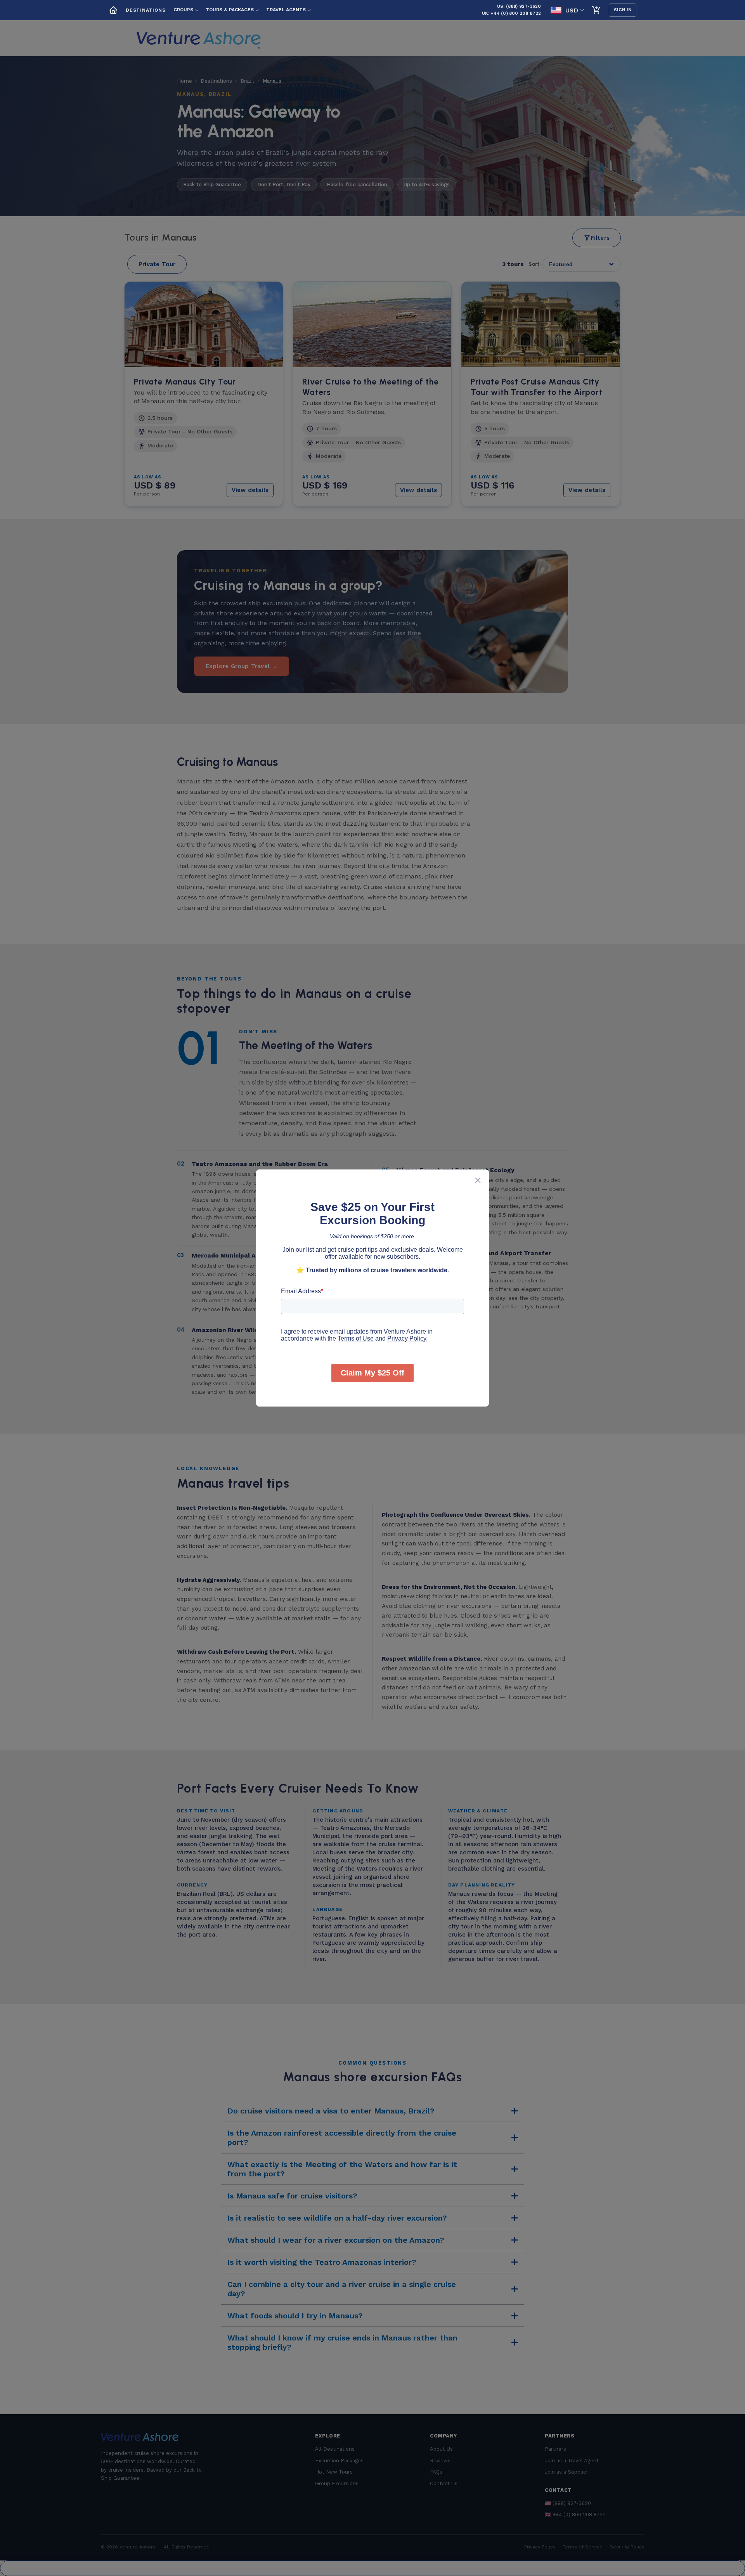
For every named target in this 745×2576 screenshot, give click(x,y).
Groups (183, 10)
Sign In (623, 10)
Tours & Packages (230, 10)
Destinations (146, 10)
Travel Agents (286, 10)
